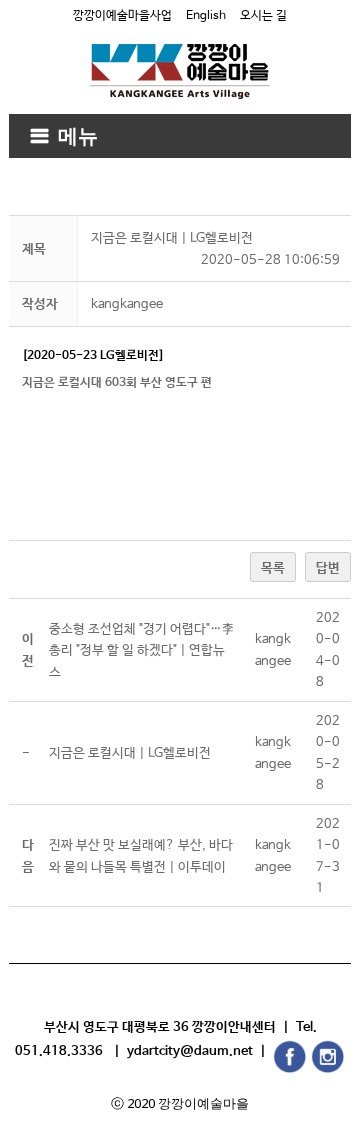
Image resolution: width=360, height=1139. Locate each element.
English (206, 16)
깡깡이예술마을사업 (122, 16)
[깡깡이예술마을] (180, 56)
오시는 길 (263, 16)
